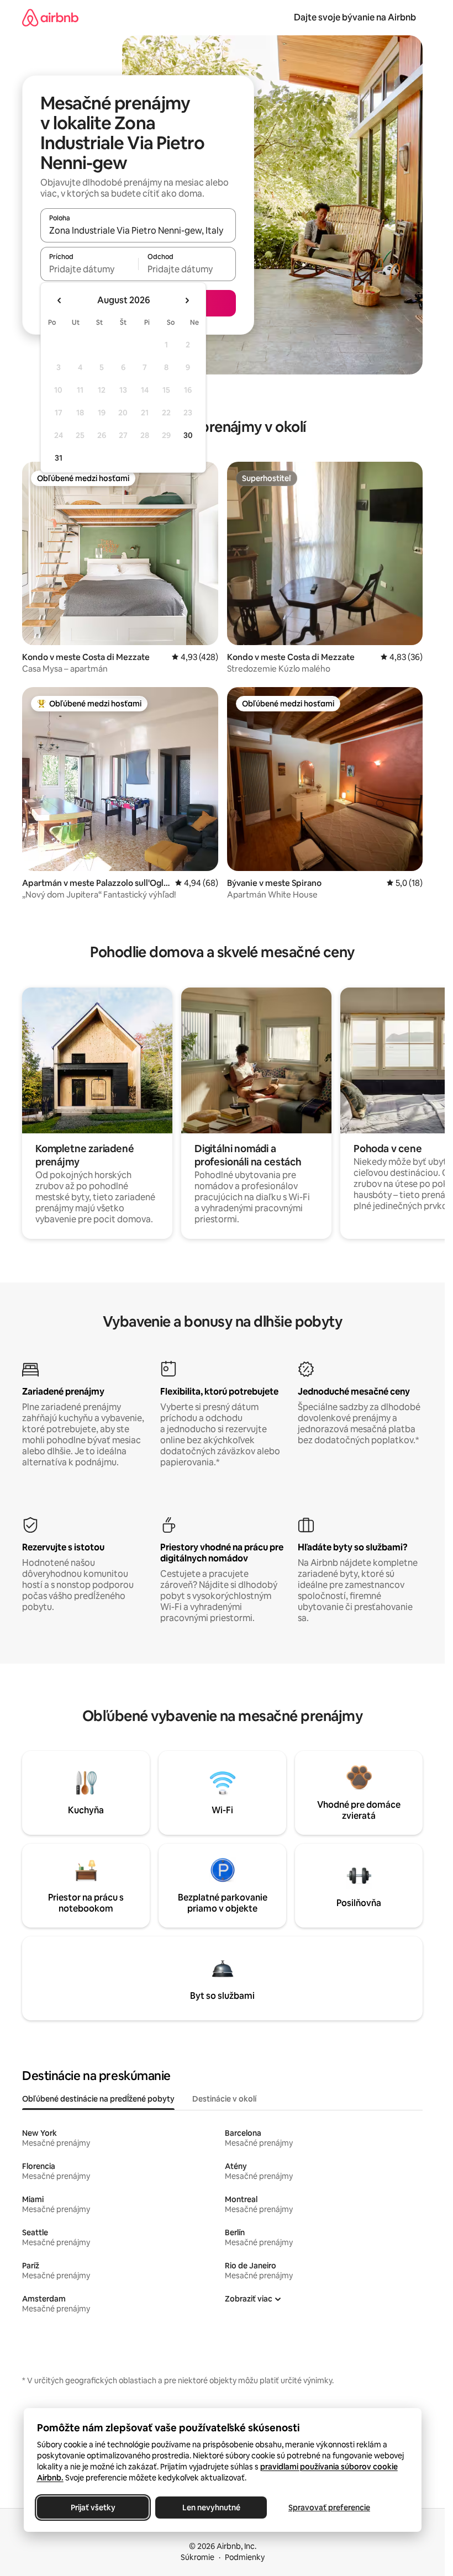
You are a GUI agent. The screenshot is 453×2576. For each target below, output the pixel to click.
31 (59, 458)
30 (188, 435)
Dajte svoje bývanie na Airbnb (355, 17)
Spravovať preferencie (329, 2508)
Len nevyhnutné (211, 2508)
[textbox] (89, 269)
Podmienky (245, 2557)
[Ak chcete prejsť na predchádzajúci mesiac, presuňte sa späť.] (60, 300)
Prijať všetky (93, 2508)
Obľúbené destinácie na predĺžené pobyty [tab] (98, 2099)
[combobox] (138, 230)
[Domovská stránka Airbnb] (50, 17)
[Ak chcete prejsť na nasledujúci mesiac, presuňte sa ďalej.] (187, 300)
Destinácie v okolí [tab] (224, 2099)
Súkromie (197, 2557)
